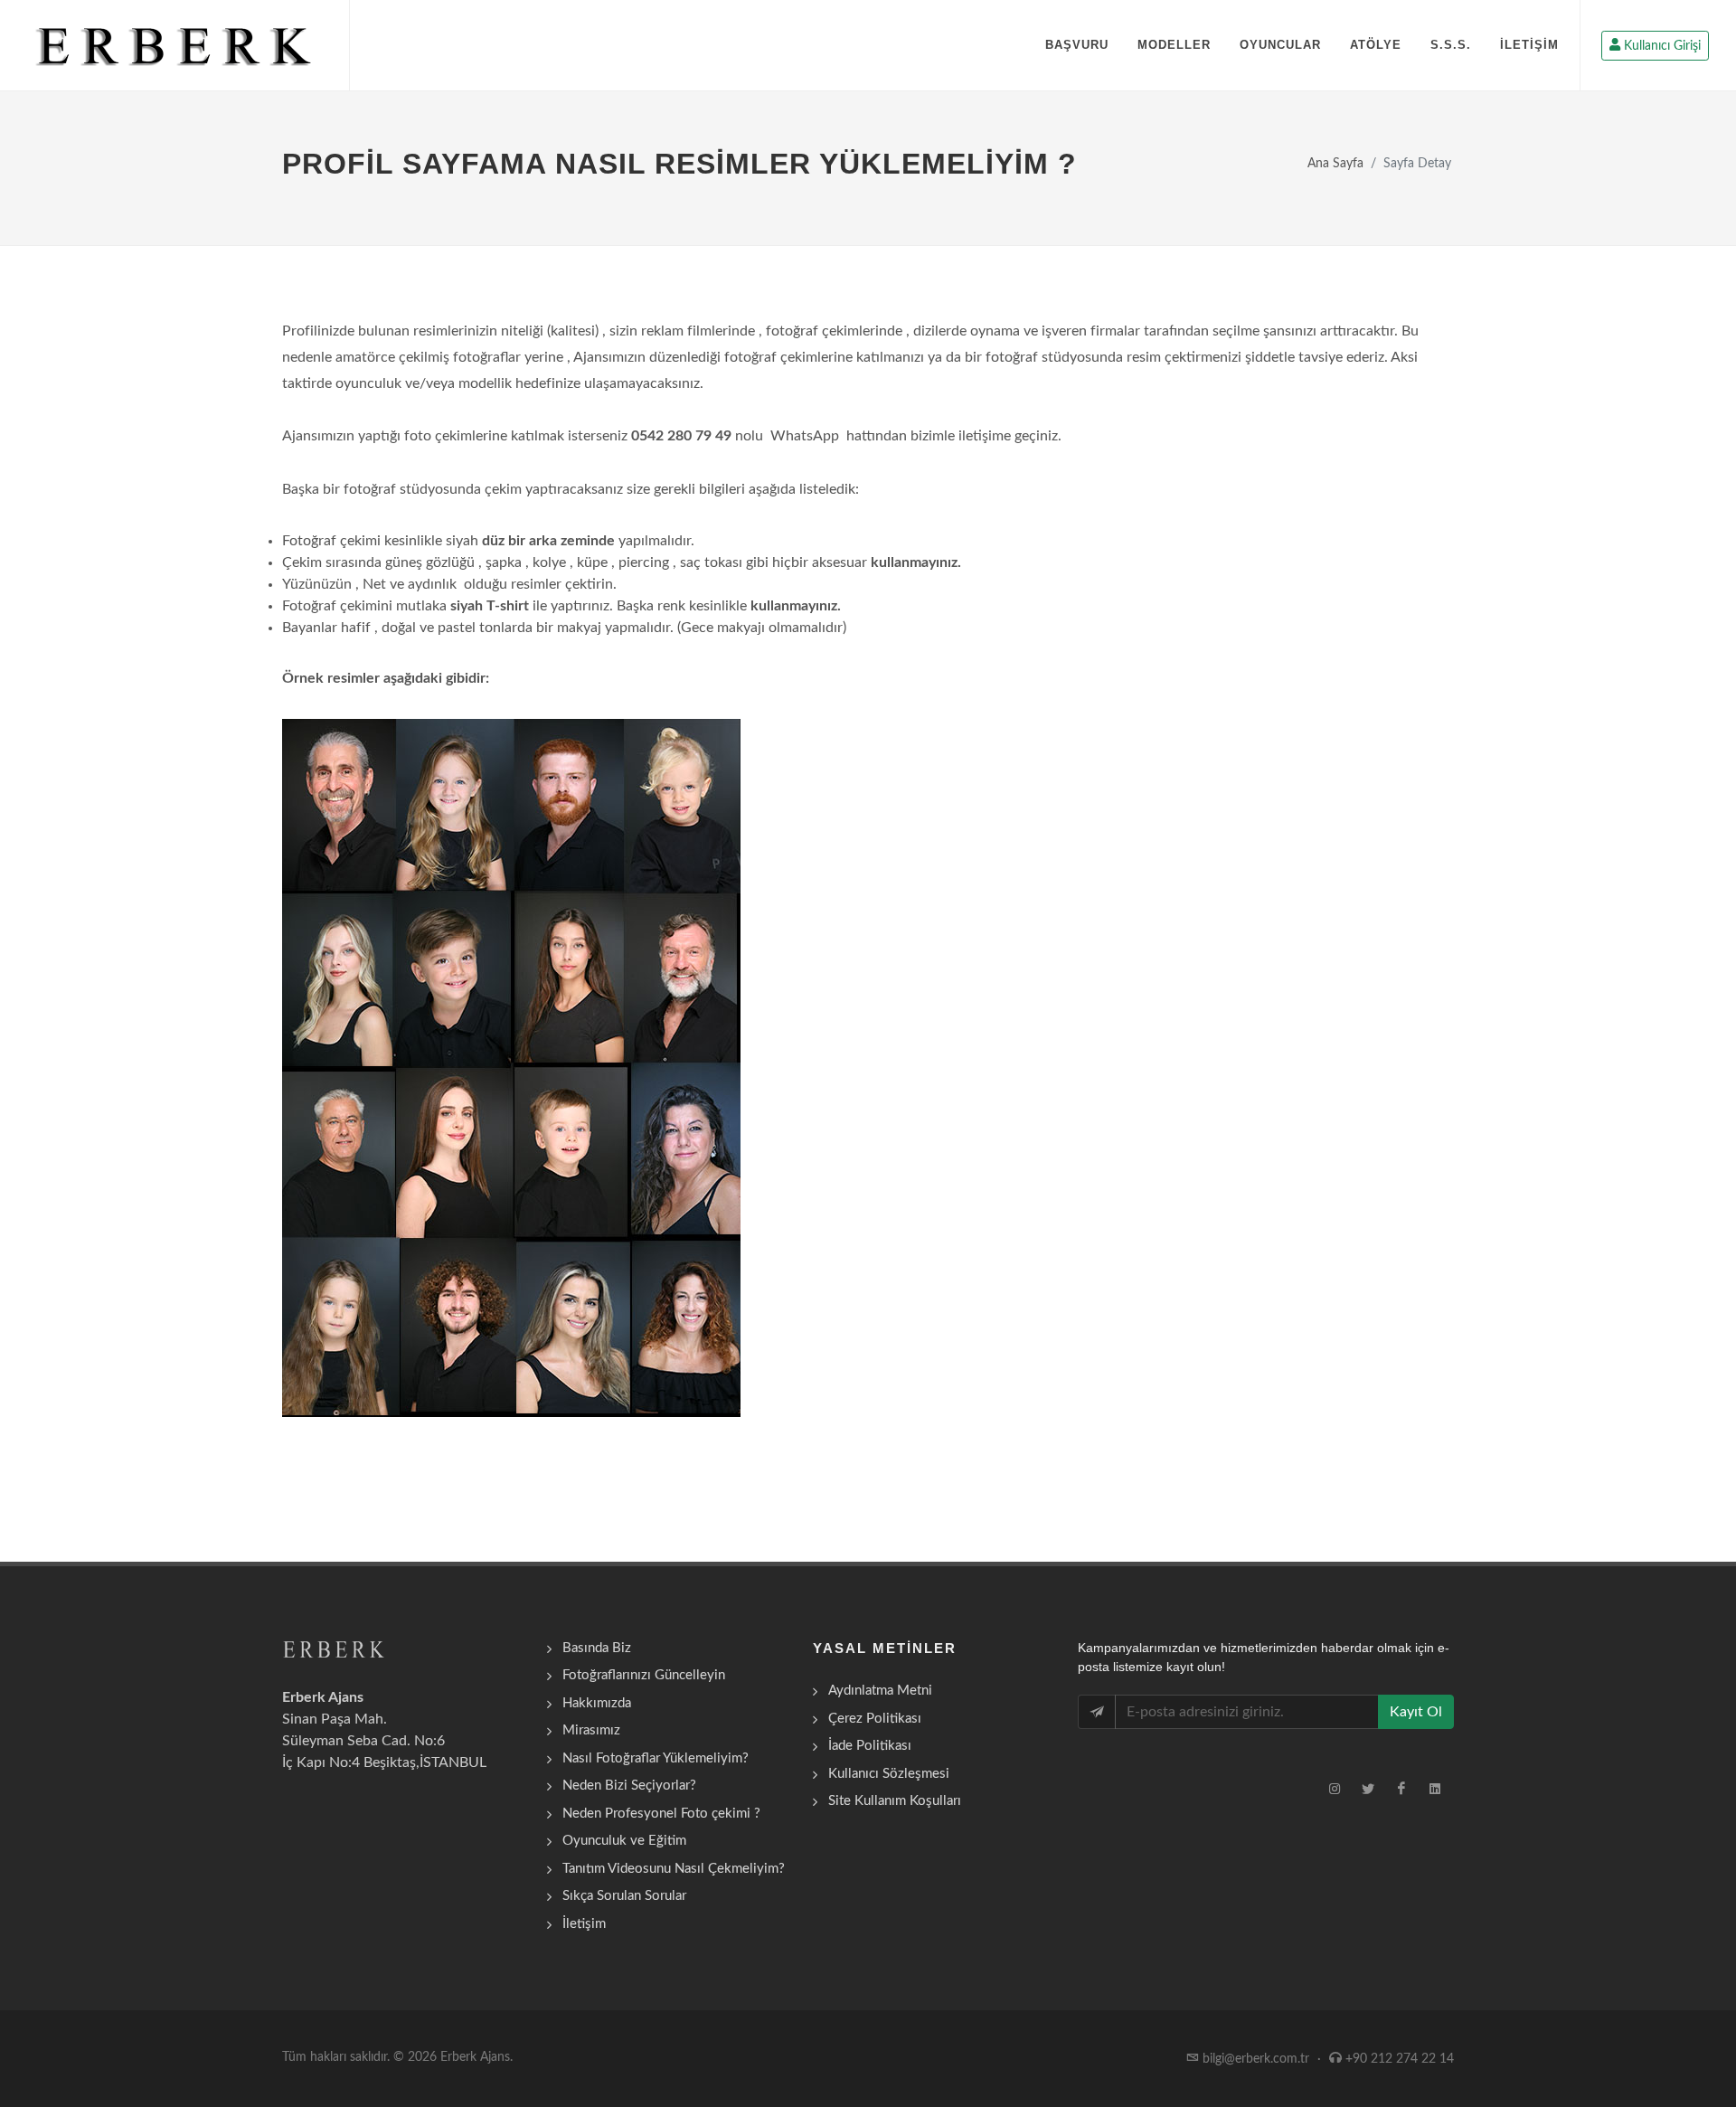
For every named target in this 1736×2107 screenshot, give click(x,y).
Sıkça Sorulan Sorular (624, 1896)
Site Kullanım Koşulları (895, 1801)
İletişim (584, 1924)
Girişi (1662, 46)
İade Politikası (870, 1746)
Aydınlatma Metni (880, 1691)
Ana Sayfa (1335, 163)
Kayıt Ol (1416, 1712)
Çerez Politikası (875, 1719)
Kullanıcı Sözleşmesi (889, 1774)
